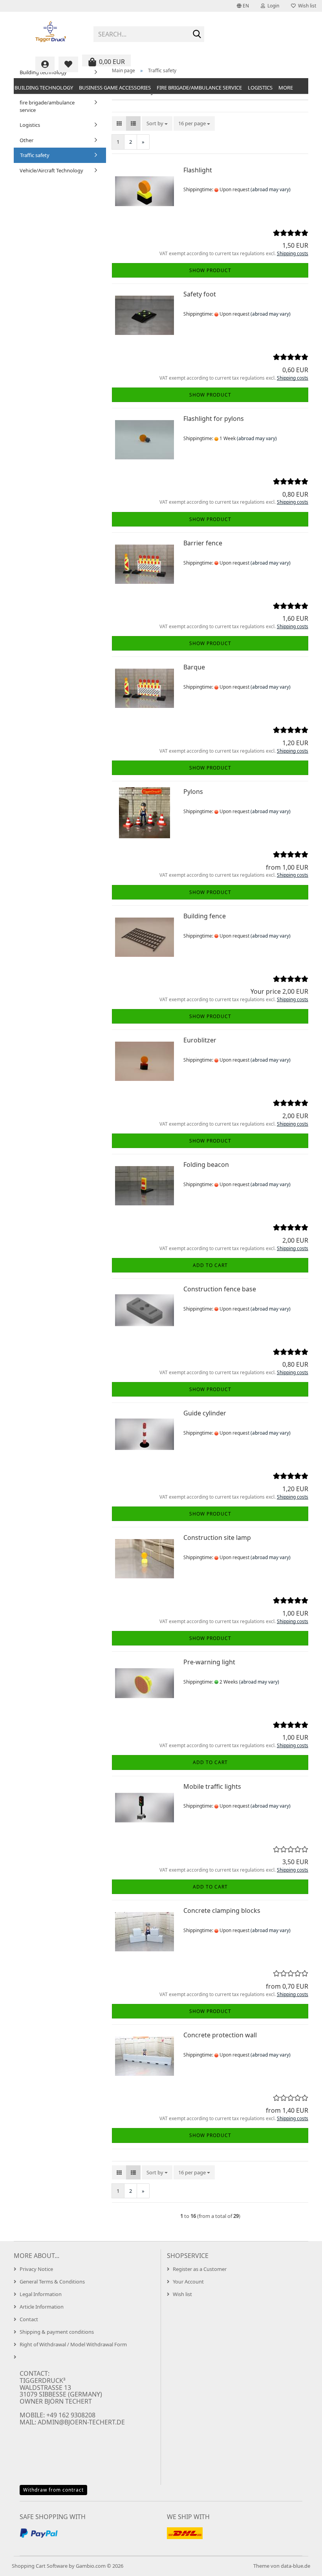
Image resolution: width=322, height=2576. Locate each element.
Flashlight (198, 170)
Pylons (193, 792)
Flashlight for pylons (214, 419)
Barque (194, 667)
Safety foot (200, 294)
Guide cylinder (205, 1413)
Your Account (188, 2282)
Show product (210, 270)
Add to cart (210, 1265)
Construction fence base (220, 1289)
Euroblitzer (200, 1040)
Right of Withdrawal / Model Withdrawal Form (73, 2344)
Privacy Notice (36, 2269)
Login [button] (272, 6)
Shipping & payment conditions (57, 2332)
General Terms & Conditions (52, 2282)
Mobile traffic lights (212, 1786)
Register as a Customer (200, 2269)
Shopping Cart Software (40, 2566)
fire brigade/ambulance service (199, 88)
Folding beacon (206, 1165)
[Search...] (197, 35)
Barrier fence (203, 543)
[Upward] (300, 2564)
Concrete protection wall (220, 2035)
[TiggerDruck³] (51, 31)
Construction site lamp (217, 1538)
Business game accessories (115, 88)
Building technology (44, 88)
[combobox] (157, 123)
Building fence (205, 916)
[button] (243, 6)
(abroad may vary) (271, 189)
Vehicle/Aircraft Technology (51, 170)
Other (27, 140)
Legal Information (41, 2294)
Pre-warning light (209, 1662)
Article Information (42, 2307)
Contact (29, 2319)
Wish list (306, 6)
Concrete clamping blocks (222, 1911)
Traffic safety (35, 155)
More (286, 88)
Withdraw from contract (53, 2490)
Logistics (260, 88)
